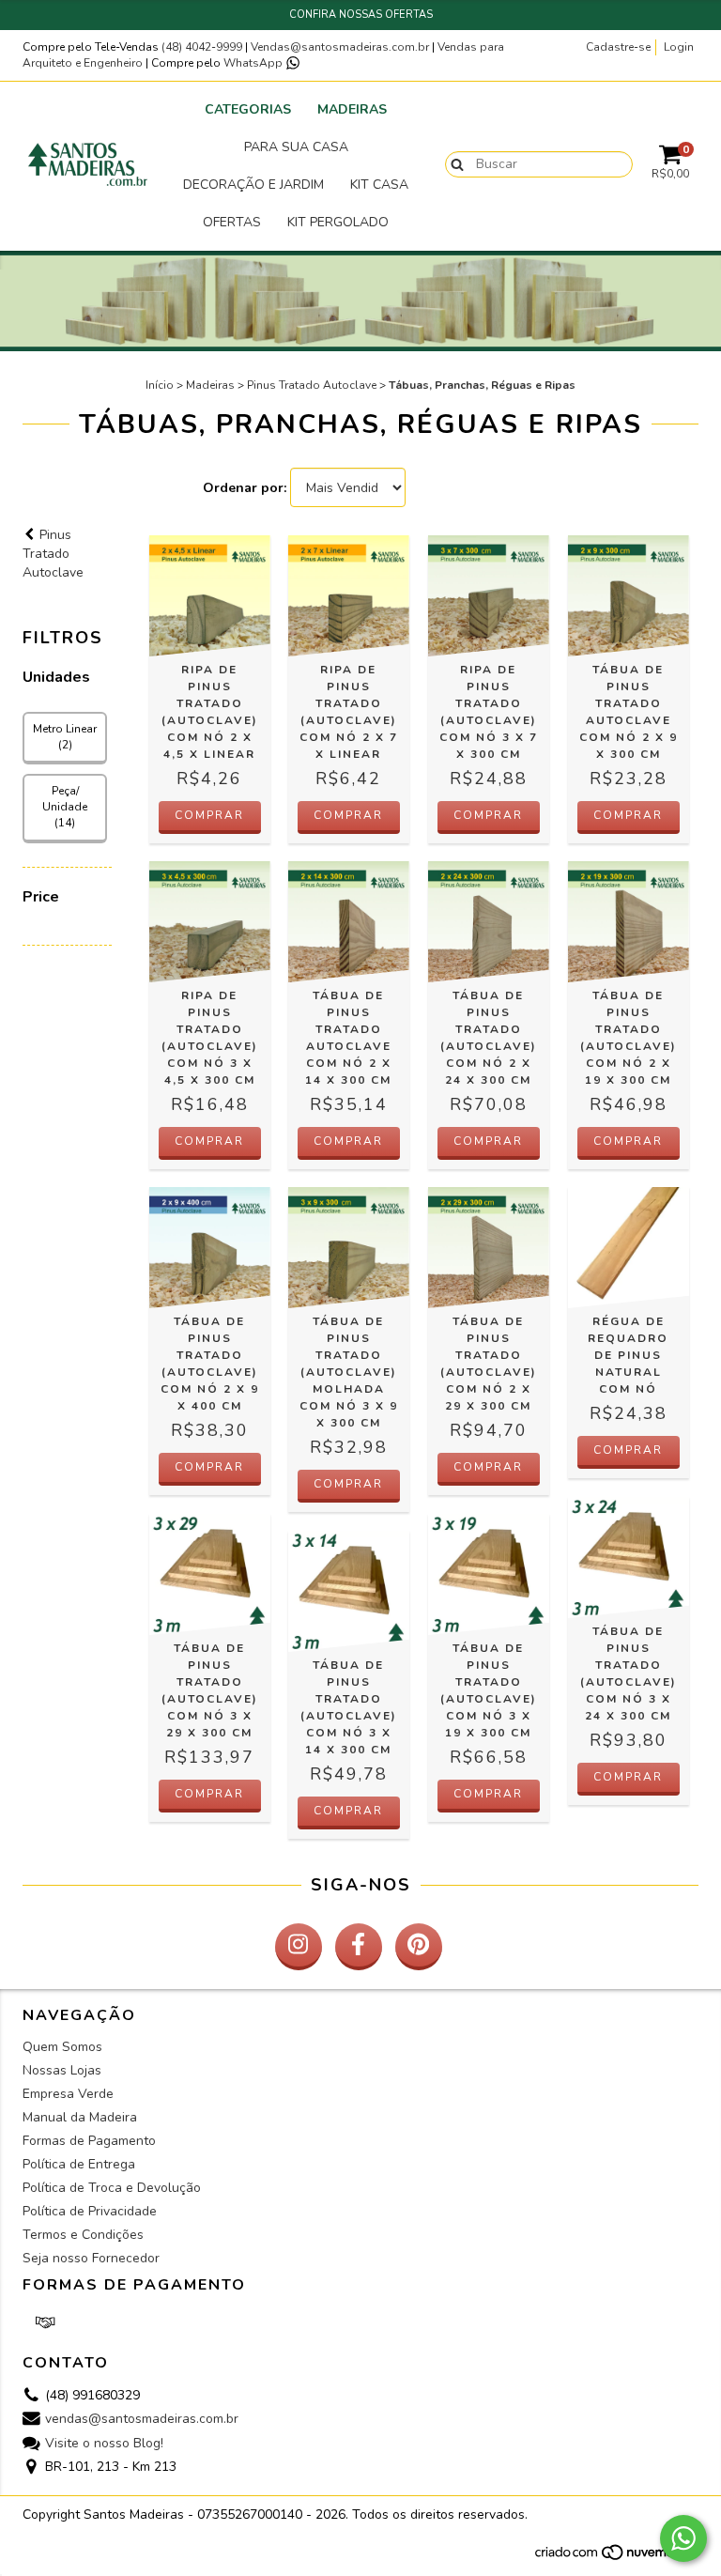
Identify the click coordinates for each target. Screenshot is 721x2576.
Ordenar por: (245, 488)
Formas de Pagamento (89, 2141)
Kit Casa (379, 185)
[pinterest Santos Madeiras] (419, 1947)
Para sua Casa (296, 147)
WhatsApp (254, 63)
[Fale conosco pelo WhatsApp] (683, 2538)
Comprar (209, 815)
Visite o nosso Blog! (104, 2443)
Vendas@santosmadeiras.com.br (340, 47)
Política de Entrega (79, 2164)
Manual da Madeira (80, 2117)
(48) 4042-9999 (203, 47)
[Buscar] (453, 163)
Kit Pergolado (338, 222)
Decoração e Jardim (253, 185)
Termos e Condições (83, 2235)
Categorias (248, 109)
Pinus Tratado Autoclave (312, 385)
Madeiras (352, 109)
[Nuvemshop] (616, 2558)
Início (160, 385)
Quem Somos (62, 2047)
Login (679, 47)
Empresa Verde (68, 2094)
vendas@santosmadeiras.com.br (142, 2420)
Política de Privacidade (90, 2211)
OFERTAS (232, 222)
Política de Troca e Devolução (112, 2188)
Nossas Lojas (62, 2070)
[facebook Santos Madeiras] (359, 1947)
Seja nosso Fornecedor (91, 2258)
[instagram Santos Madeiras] (299, 1947)
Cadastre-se (618, 47)
